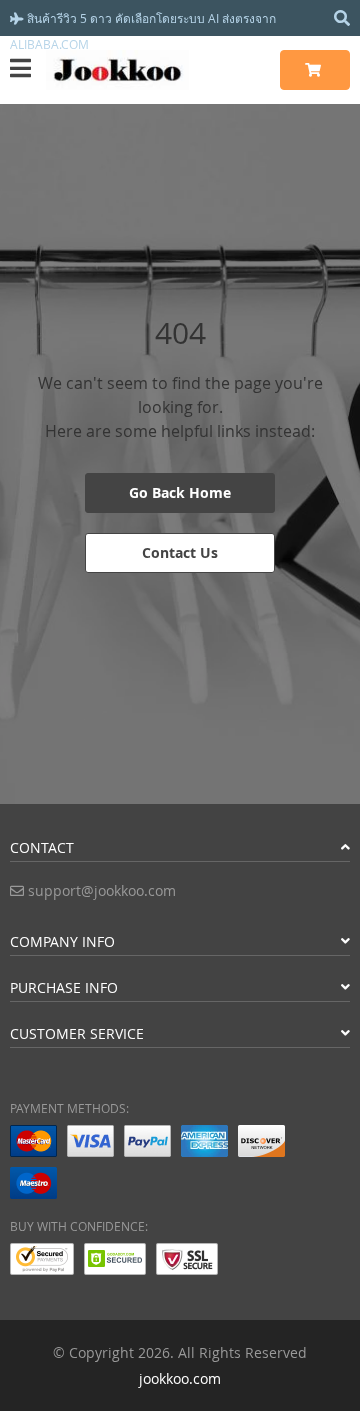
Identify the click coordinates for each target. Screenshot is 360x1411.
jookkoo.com (180, 1378)
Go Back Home (180, 492)
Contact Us (180, 552)
